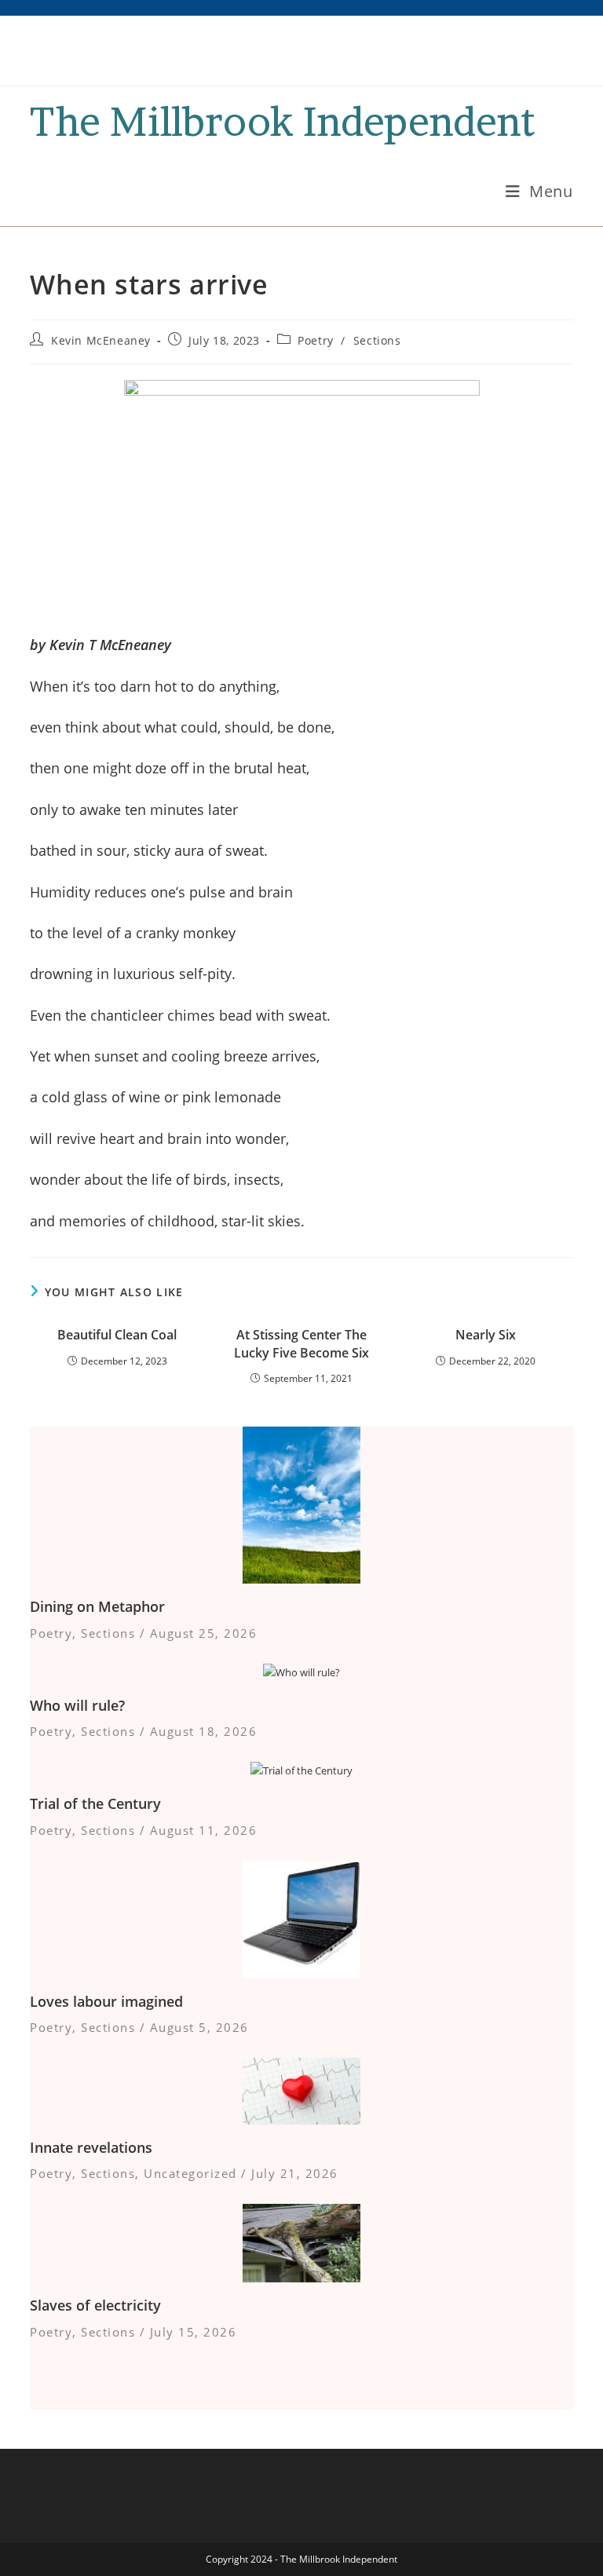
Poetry (316, 340)
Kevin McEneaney (101, 340)
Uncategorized (190, 2173)
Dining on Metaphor (97, 1606)
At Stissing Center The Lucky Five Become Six (301, 1343)
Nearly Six (486, 1335)
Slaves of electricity (95, 2305)
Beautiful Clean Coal (117, 1335)
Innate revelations (91, 2147)
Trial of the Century (95, 1803)
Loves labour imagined (106, 2001)
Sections (377, 340)
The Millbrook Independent (282, 121)
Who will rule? (77, 1705)
